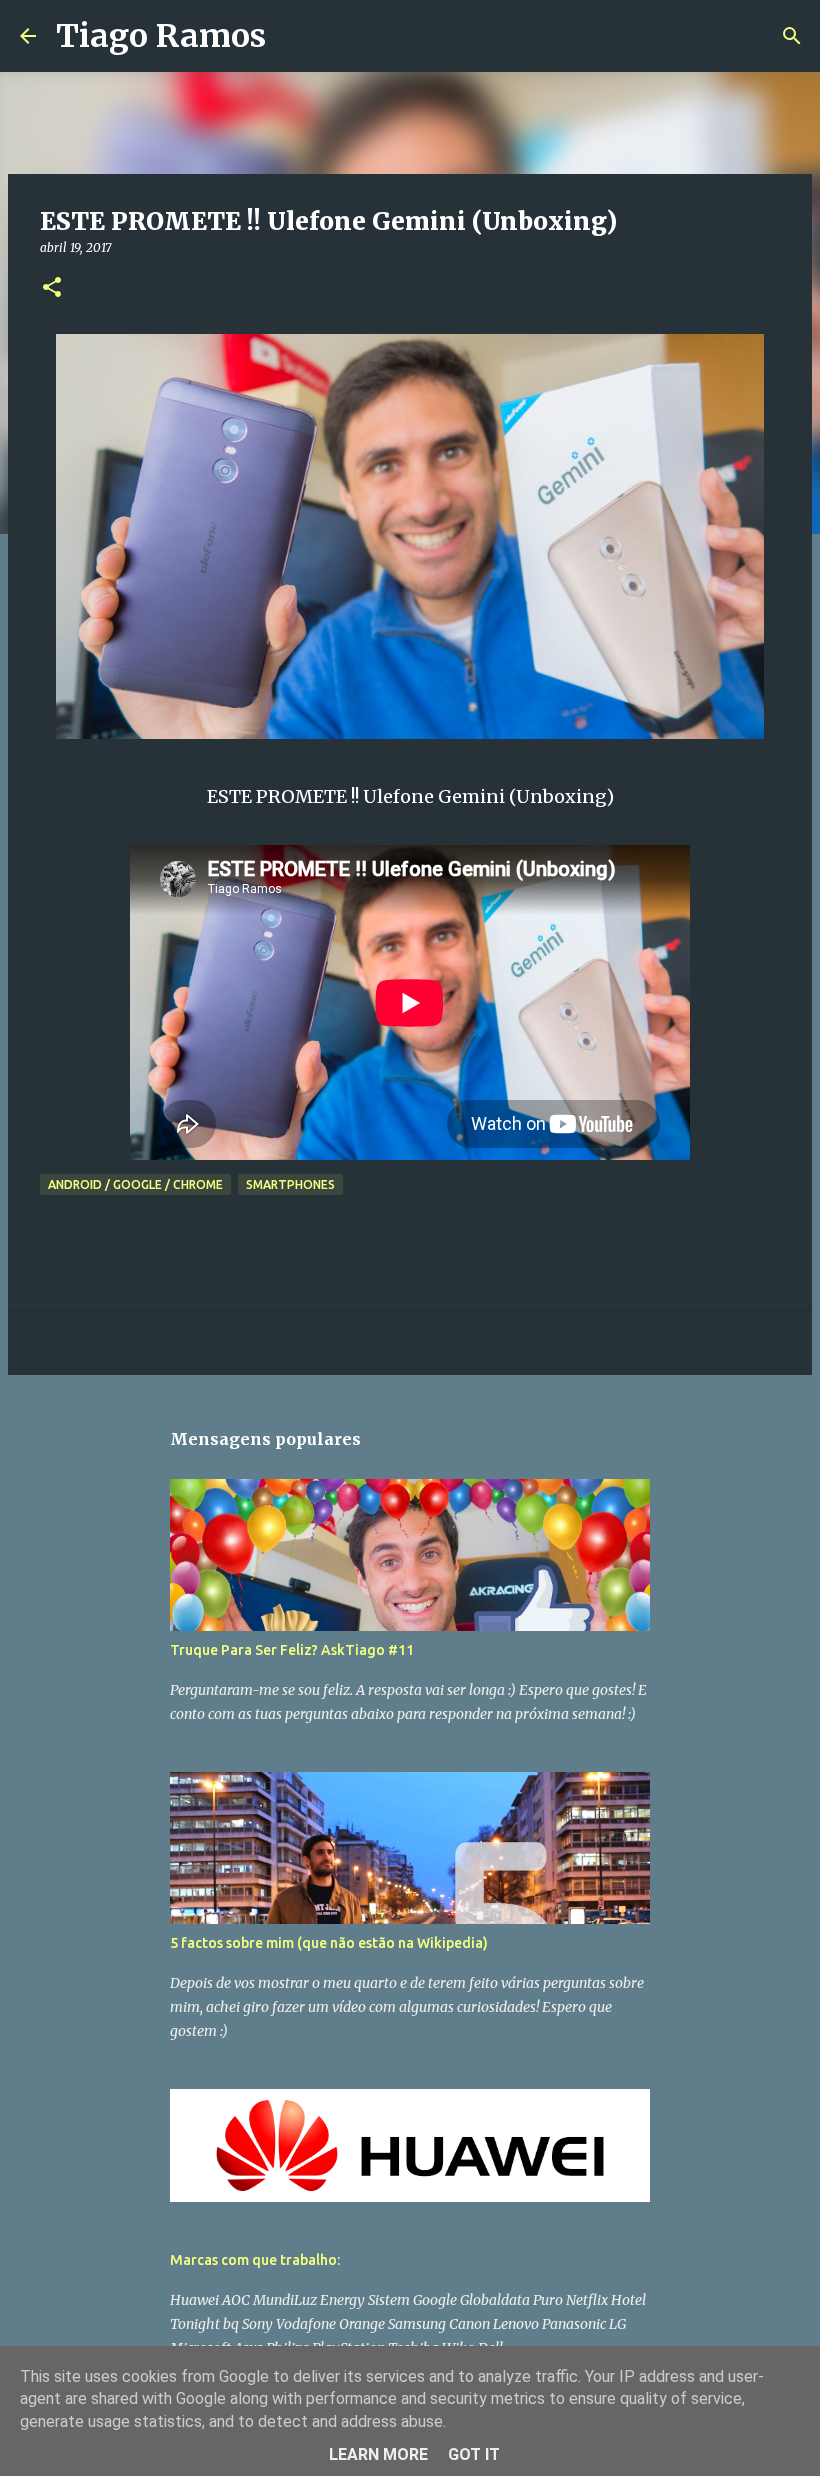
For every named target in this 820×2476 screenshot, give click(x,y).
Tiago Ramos (161, 36)
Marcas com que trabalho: (255, 2260)
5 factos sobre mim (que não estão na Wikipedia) (329, 1943)
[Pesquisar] (294, 36)
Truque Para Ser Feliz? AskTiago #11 (292, 1650)
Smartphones (290, 1184)
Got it (474, 2454)
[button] (52, 288)
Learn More (378, 2454)
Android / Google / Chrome (135, 1184)
